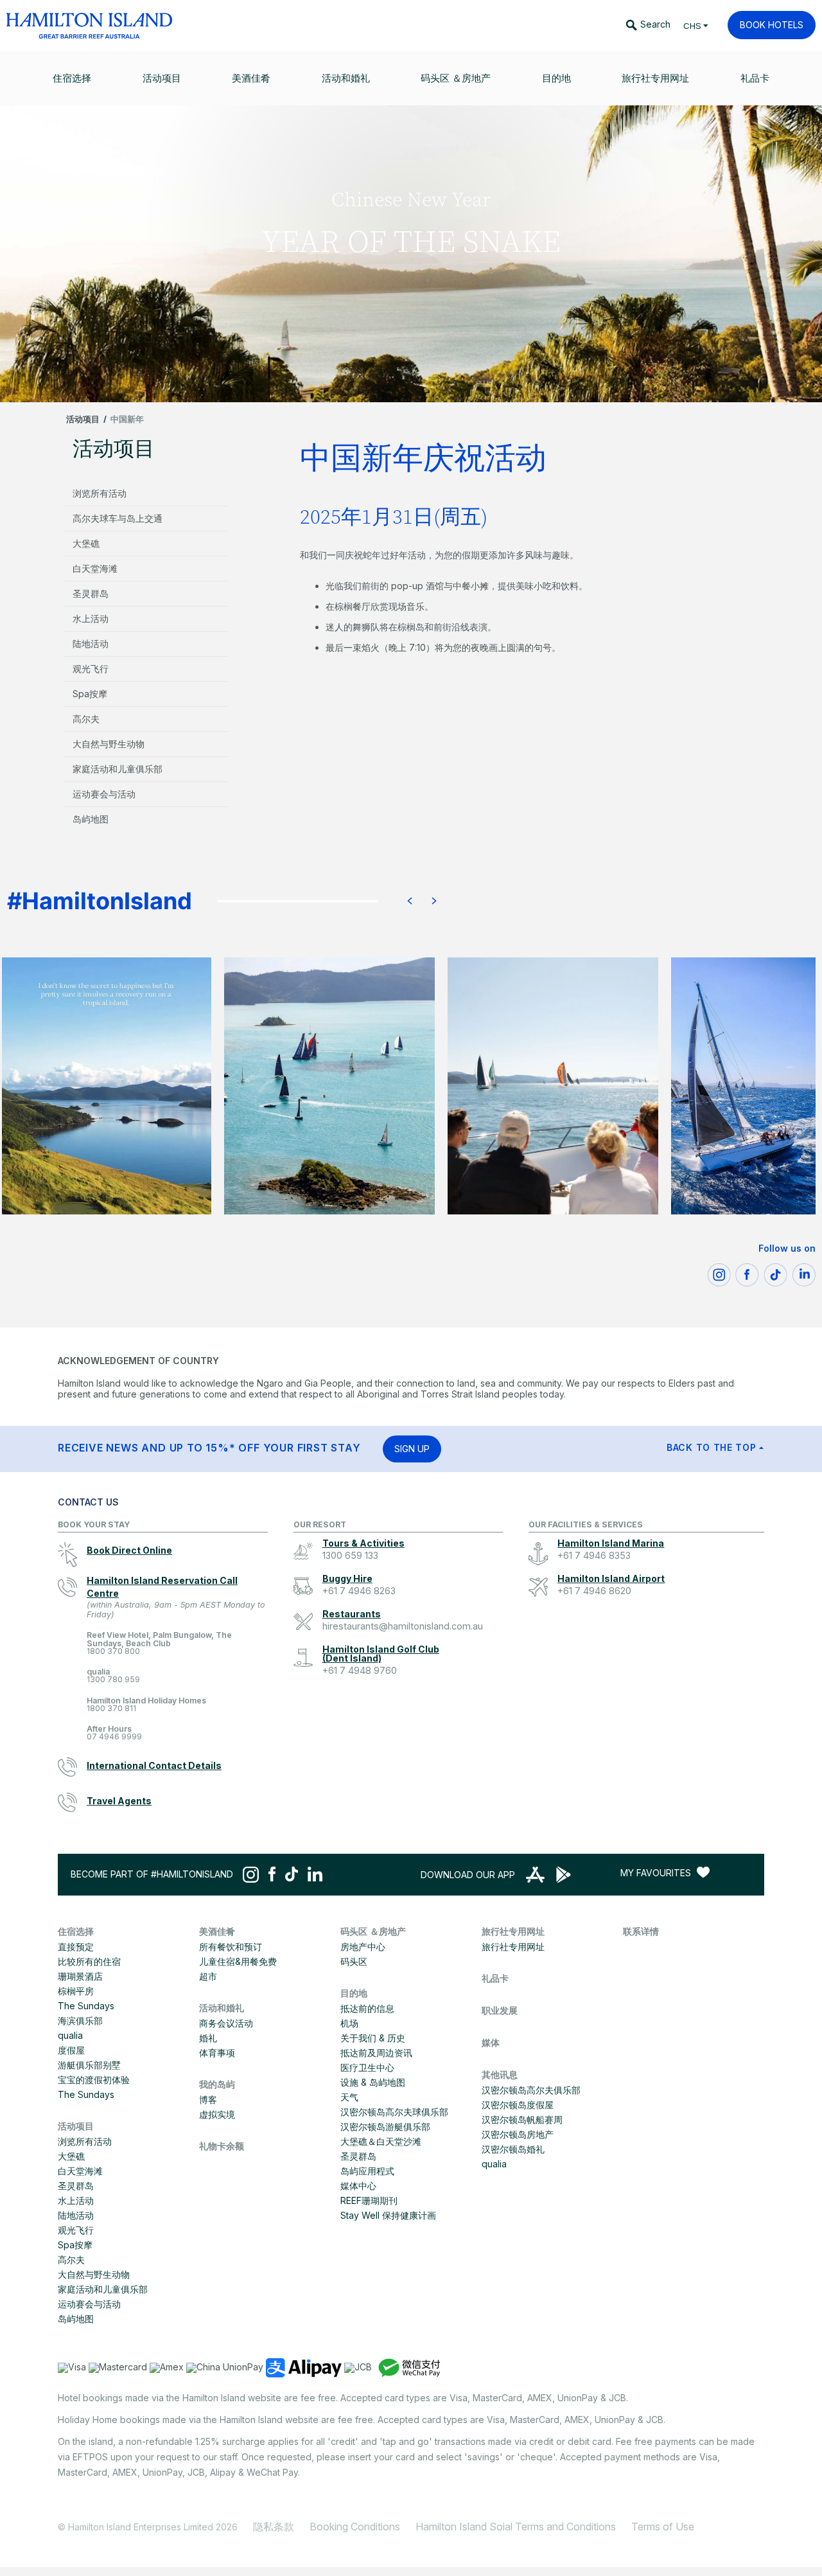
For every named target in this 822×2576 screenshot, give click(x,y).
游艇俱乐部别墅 (89, 2065)
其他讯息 (500, 2074)
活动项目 (83, 419)
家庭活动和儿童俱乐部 (118, 769)
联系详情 (641, 1931)
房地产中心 (363, 1947)
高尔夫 (86, 719)
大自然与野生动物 (109, 744)
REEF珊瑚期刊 (369, 2200)
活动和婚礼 (222, 2008)
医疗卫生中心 (367, 2067)
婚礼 (208, 2038)
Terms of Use (663, 2527)
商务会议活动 (226, 2023)
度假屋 (71, 2050)
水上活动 (91, 618)
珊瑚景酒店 (80, 1976)
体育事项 (217, 2053)
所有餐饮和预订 (231, 1947)
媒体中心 (358, 2186)
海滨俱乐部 (80, 2021)
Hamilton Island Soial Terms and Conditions (516, 2527)
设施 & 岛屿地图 (373, 2082)
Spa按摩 (90, 694)
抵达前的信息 (367, 2008)
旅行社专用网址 (513, 1931)
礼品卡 (495, 1978)
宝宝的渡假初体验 (94, 2080)
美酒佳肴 (217, 1931)
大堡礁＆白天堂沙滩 (381, 2141)
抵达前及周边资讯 (376, 2053)
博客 (208, 2100)
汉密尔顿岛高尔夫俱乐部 (531, 2090)
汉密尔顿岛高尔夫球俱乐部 (394, 2112)
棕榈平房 (76, 1991)
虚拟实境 (217, 2114)
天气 (349, 2097)
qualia (113, 1676)
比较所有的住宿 (89, 1961)
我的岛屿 (217, 2084)
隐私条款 (274, 2527)
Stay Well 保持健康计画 (388, 2215)
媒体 (491, 2042)
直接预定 (76, 1947)
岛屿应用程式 (367, 2171)
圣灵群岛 (91, 593)
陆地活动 (91, 644)
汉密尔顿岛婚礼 (513, 2149)
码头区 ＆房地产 (373, 1931)
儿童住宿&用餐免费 (238, 1961)
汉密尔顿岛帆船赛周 (522, 2119)
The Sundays (86, 2006)
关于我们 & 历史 (373, 2038)
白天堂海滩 (95, 568)
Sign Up (412, 1449)
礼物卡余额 (222, 2146)
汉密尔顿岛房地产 (518, 2134)
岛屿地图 (91, 819)
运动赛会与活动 (104, 794)
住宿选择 (76, 1931)
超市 (208, 1976)
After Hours (114, 1733)
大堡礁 (86, 543)
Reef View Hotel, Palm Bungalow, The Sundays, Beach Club (159, 1643)
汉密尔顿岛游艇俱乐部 (385, 2127)
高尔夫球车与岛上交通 (118, 518)
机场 (349, 2023)
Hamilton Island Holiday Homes (146, 1705)
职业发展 (500, 2010)
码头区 (354, 1961)
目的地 (354, 1993)
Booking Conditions (355, 2527)
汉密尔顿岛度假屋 (518, 2105)
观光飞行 (91, 669)
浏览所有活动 (100, 493)
